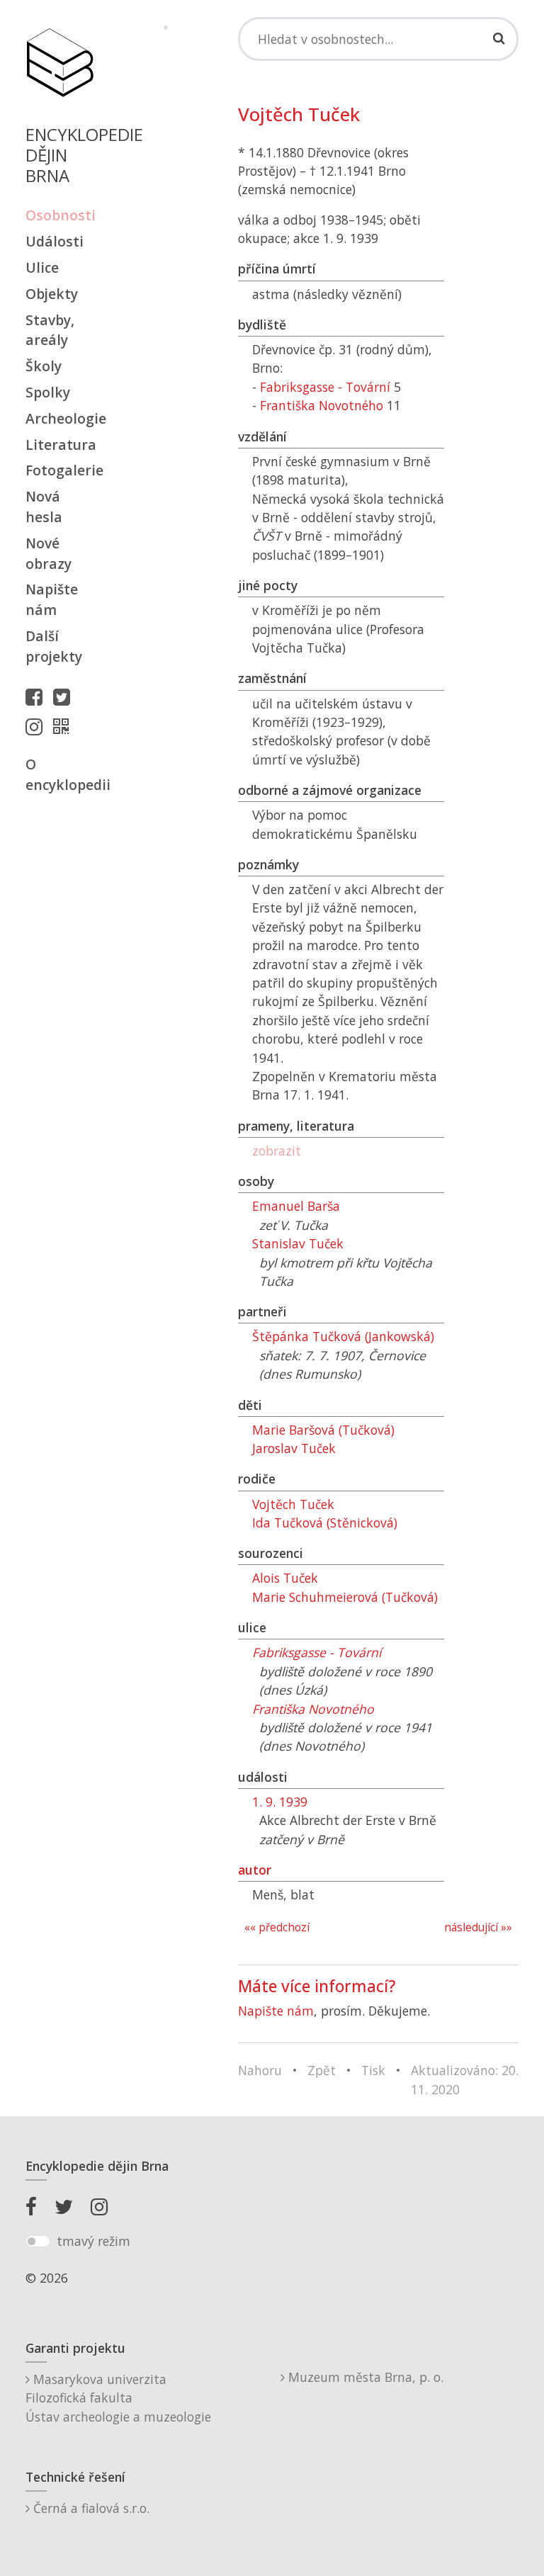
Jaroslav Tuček (294, 1448)
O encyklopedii (59, 774)
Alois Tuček (285, 1578)
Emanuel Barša (296, 1206)
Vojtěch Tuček (293, 1504)
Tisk (373, 2070)
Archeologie (59, 418)
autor (255, 1870)
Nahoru (260, 2070)
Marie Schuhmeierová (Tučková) (345, 1597)
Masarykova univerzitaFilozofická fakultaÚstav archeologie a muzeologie (118, 2398)
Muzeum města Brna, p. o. (364, 2377)
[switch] (38, 2242)
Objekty (52, 294)
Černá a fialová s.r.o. (90, 2508)
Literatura (59, 445)
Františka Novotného (322, 405)
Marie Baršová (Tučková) (323, 1430)
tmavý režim (93, 2241)
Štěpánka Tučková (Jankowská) (343, 1336)
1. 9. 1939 (280, 1802)
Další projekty (54, 646)
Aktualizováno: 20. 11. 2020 (465, 2079)
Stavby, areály (50, 330)
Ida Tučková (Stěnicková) (325, 1523)
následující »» (478, 1927)
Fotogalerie (59, 470)
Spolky (48, 392)
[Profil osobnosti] (64, 726)
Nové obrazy (49, 553)
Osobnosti (59, 215)
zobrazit (277, 1151)
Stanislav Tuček (298, 1243)
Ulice (42, 267)
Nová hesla (44, 507)
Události (55, 241)
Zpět (322, 2070)
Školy (44, 366)
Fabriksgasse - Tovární (325, 387)
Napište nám (52, 599)
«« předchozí (277, 1927)
